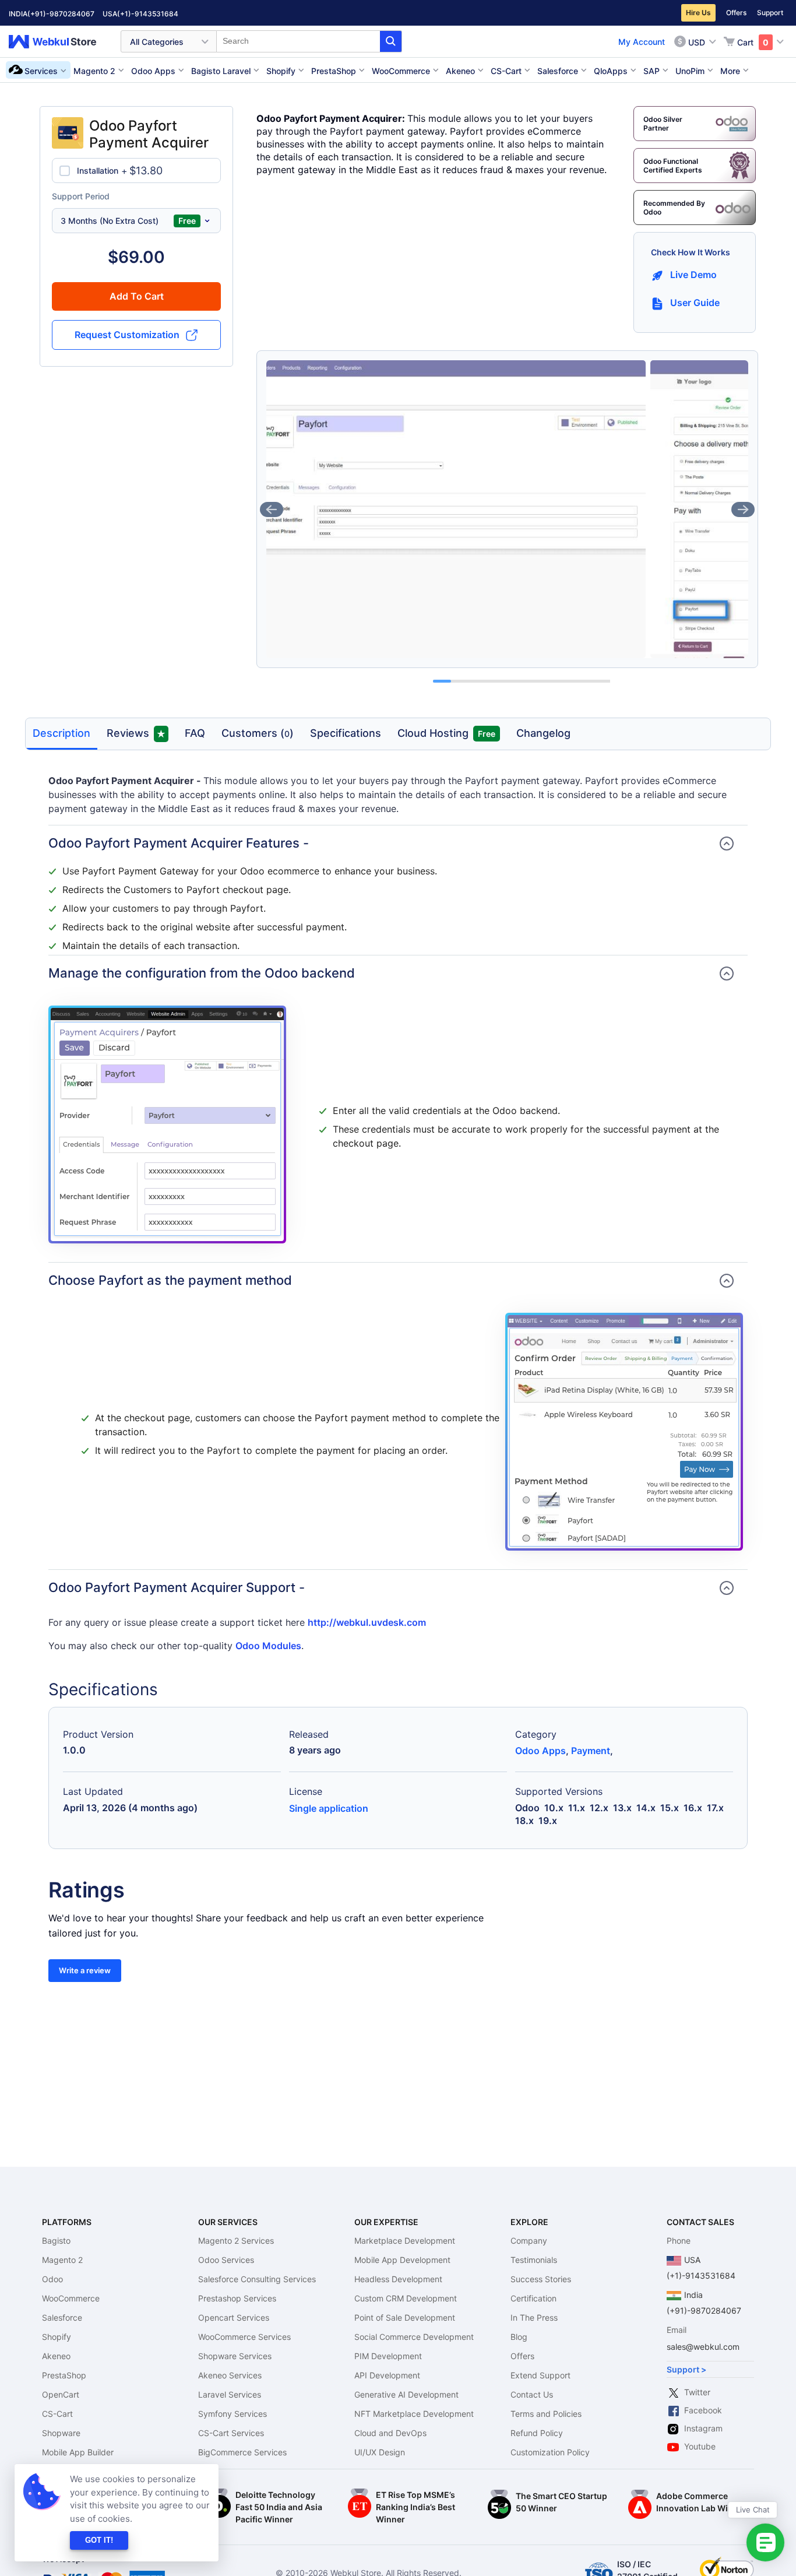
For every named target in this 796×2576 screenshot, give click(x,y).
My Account (642, 42)
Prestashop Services (237, 2298)
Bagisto (56, 2241)
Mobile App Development (402, 2260)
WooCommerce (71, 2298)
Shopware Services (235, 2356)
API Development (387, 2375)
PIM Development (388, 2356)
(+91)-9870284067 (61, 14)
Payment (591, 1751)
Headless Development (398, 2279)
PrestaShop (64, 2375)
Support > (686, 2369)
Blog (519, 2337)
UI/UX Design (380, 2452)
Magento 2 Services (236, 2241)
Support (770, 13)
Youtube (700, 2446)
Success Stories (541, 2279)
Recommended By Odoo (674, 208)
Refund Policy (537, 2433)
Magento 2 (62, 2260)
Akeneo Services (230, 2375)
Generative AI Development (406, 2394)
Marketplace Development (405, 2241)
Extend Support (540, 2375)
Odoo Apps (540, 1751)
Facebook (703, 2410)
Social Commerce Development (414, 2337)
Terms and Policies (546, 2414)
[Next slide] (743, 509)
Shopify (57, 2337)
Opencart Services (234, 2317)
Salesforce (62, 2317)
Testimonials (534, 2260)
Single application (329, 1808)
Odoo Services (226, 2260)
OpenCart (61, 2394)
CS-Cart (57, 2414)
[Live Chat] (765, 2542)
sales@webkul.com (703, 2347)
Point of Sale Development (405, 2317)
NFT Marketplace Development (414, 2414)
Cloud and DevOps (390, 2433)
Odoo (52, 2279)
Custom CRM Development (406, 2298)
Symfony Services (233, 2414)
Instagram (703, 2428)
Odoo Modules (268, 1646)
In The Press (534, 2317)
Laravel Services (230, 2394)
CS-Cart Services (231, 2433)
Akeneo (56, 2356)
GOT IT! (99, 2540)
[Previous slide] (272, 509)
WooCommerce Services (244, 2337)
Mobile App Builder (78, 2452)
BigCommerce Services (242, 2452)
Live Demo (693, 275)
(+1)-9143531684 (148, 14)
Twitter (697, 2392)
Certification (533, 2298)
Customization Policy (550, 2452)
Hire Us (698, 13)
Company (529, 2241)
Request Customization (127, 335)
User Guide (695, 303)
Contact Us (532, 2394)
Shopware (61, 2433)
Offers (736, 13)
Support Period (81, 196)
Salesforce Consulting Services (257, 2279)
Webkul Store (59, 42)
